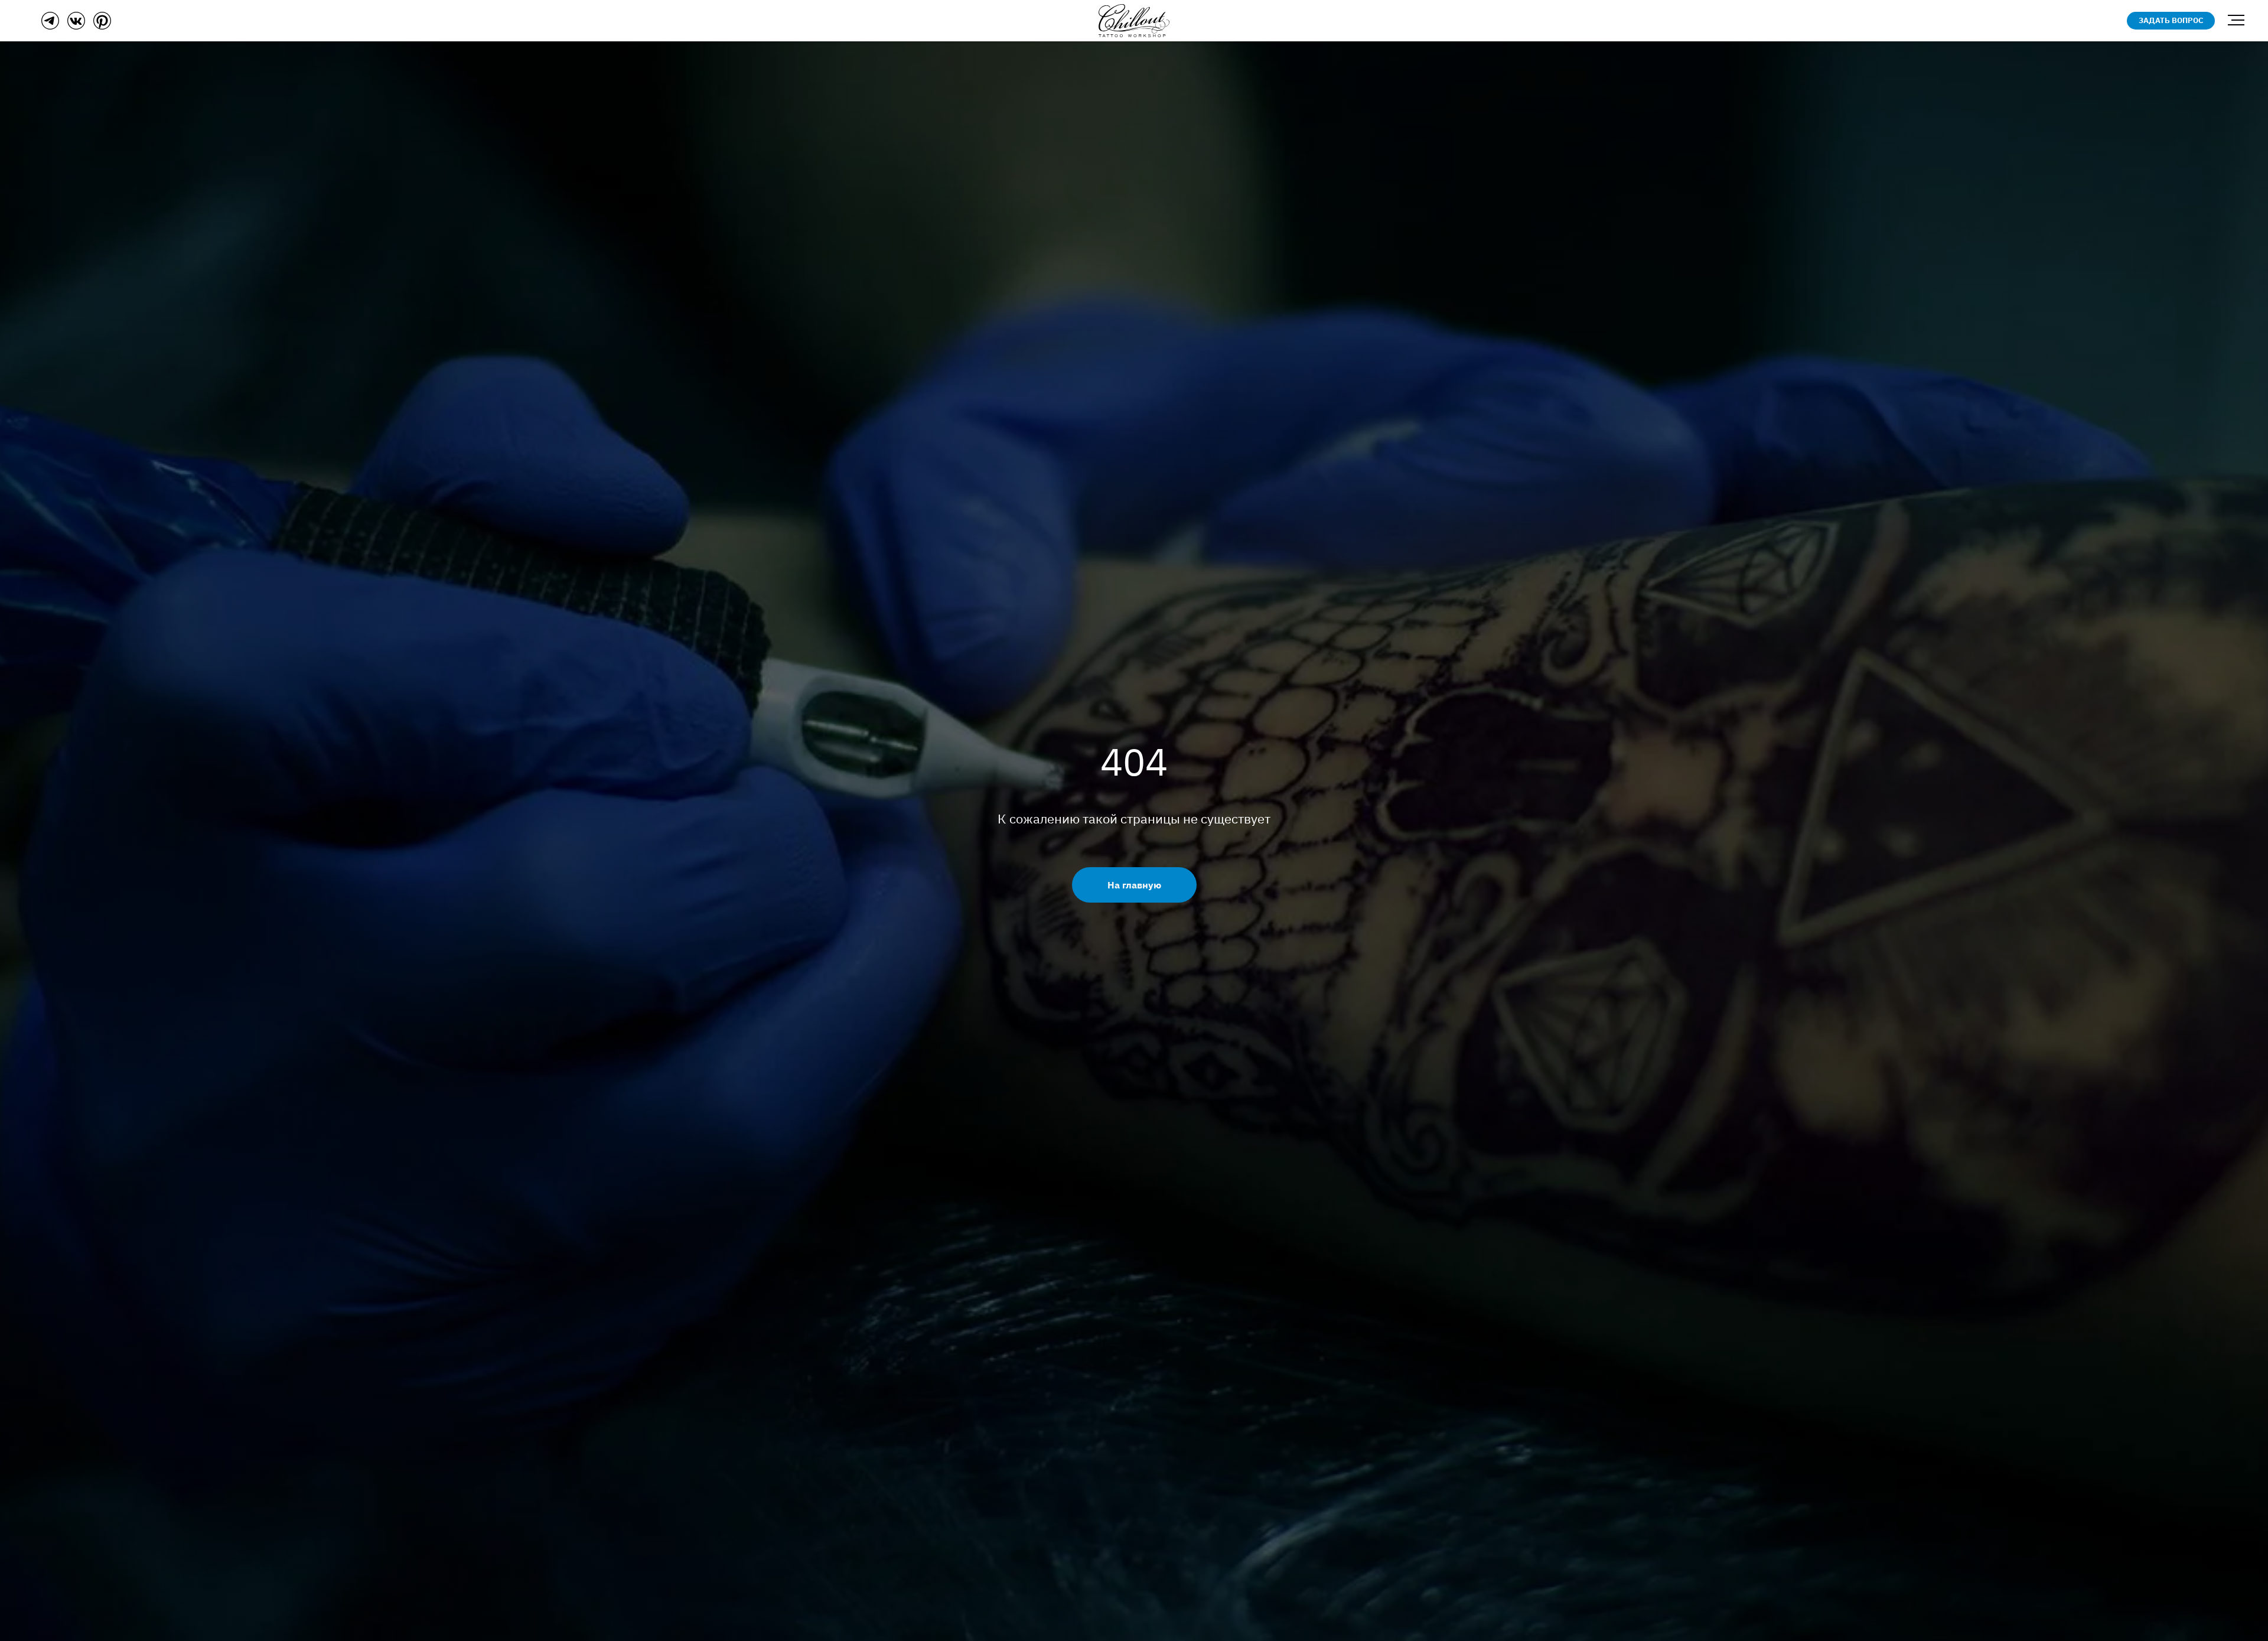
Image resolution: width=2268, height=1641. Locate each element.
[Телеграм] (50, 26)
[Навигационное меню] (2236, 21)
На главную (1134, 885)
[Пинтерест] (102, 26)
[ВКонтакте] (76, 26)
